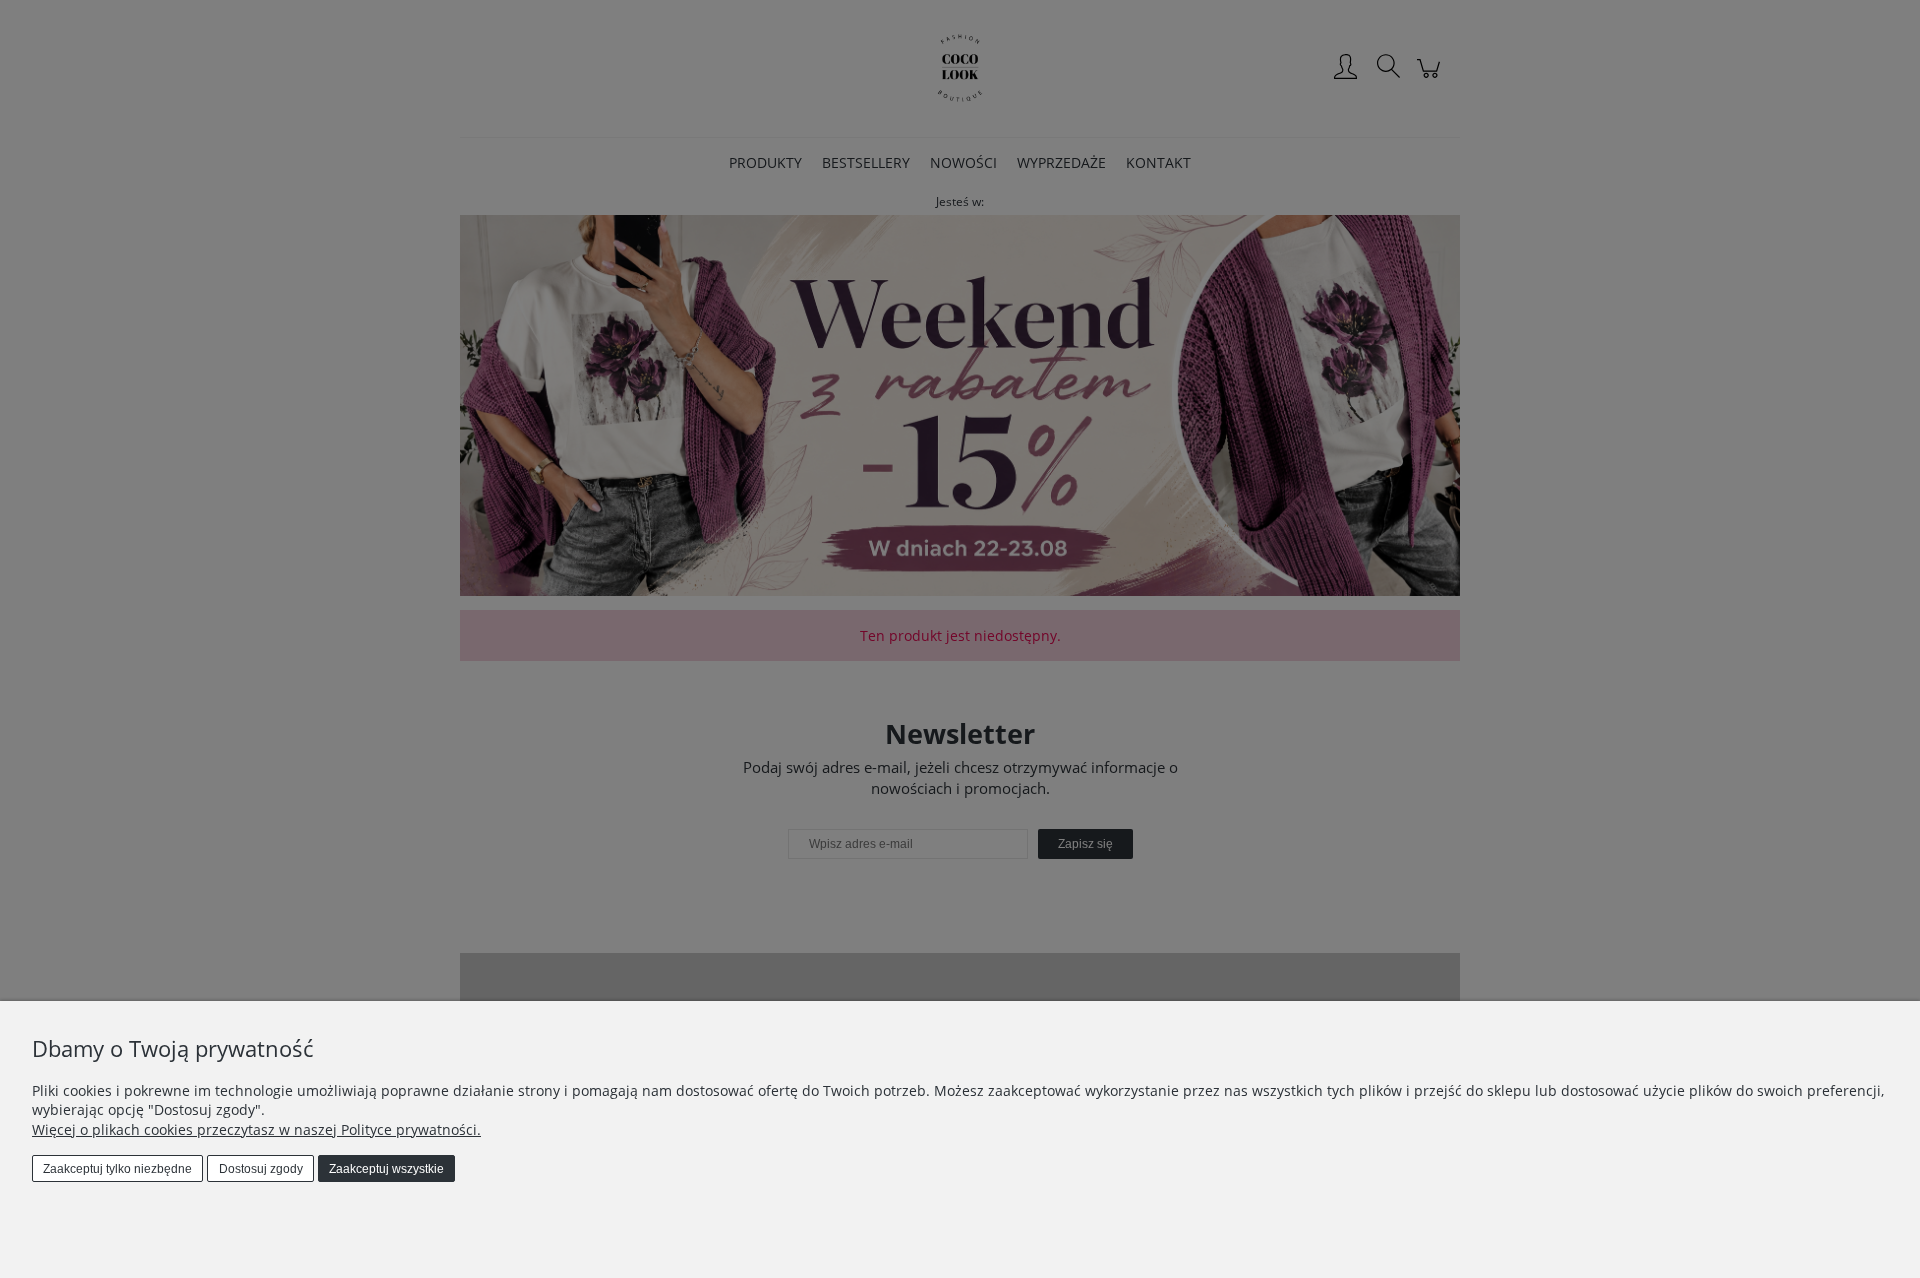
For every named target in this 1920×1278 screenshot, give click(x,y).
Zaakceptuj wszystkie (386, 1169)
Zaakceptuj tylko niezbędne (117, 1169)
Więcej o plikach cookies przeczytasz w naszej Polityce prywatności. (256, 1129)
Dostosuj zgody (261, 1169)
